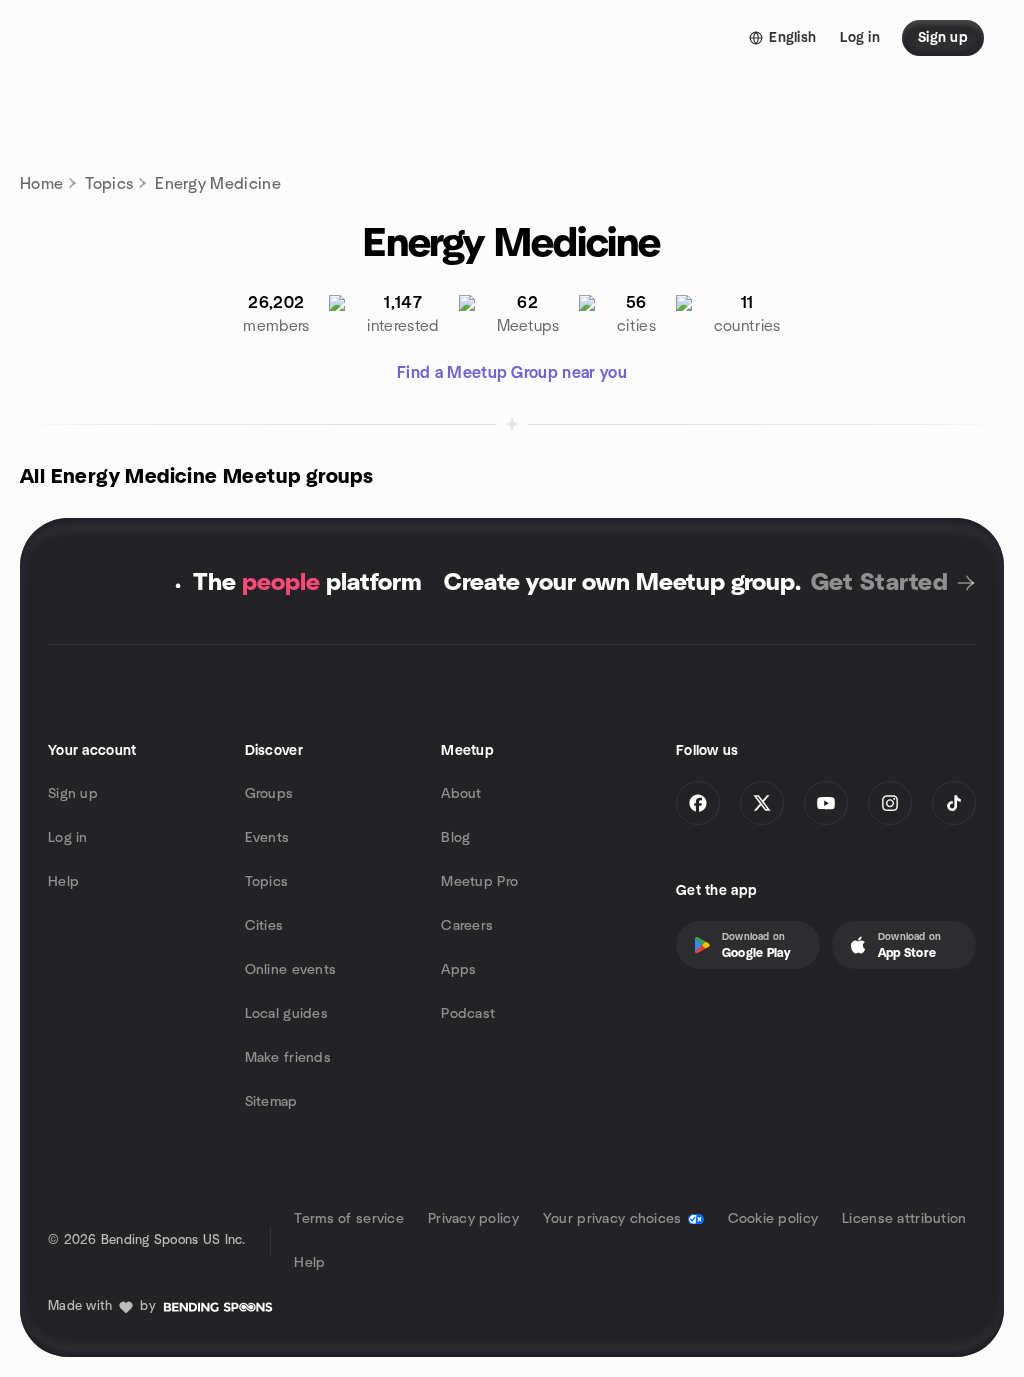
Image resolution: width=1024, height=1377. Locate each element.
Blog (455, 838)
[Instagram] (890, 803)
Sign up (73, 794)
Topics (109, 184)
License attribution (904, 1219)
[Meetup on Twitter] (762, 803)
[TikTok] (954, 803)
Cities (264, 926)
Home (41, 184)
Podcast (468, 1014)
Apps (458, 970)
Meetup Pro (479, 882)
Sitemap (271, 1102)
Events (267, 838)
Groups (269, 794)
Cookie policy (773, 1219)
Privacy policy (473, 1219)
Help (63, 882)
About (461, 794)
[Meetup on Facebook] (698, 803)
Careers (467, 926)
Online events (291, 970)
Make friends (288, 1058)
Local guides (286, 1014)
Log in (68, 838)
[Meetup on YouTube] (826, 803)
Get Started (879, 583)
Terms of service (348, 1219)
